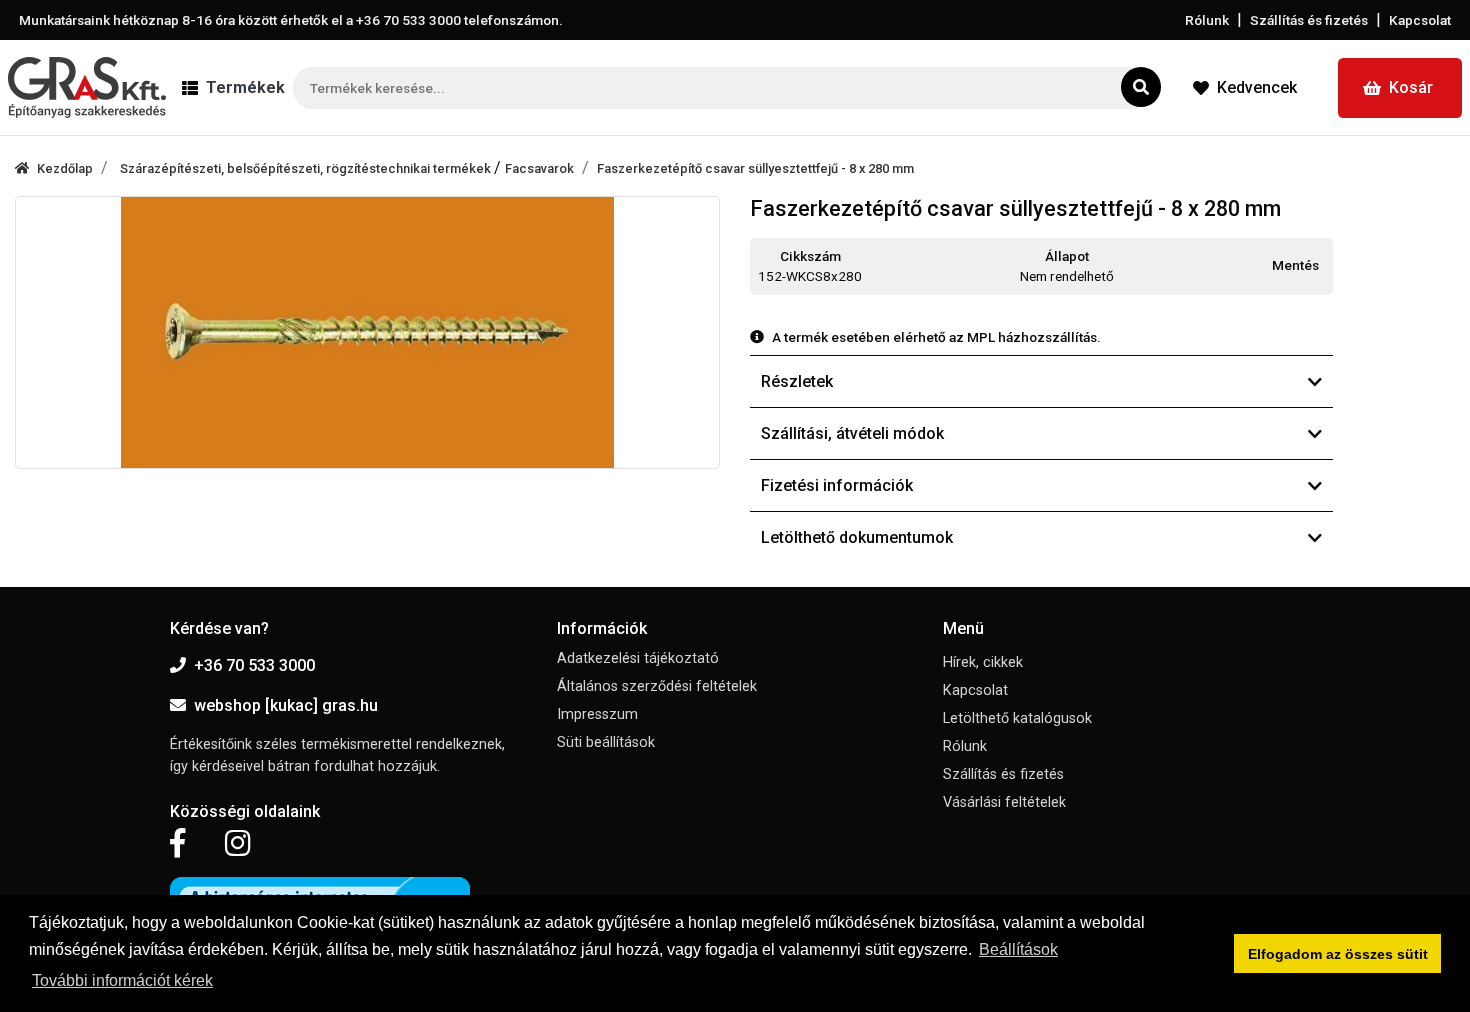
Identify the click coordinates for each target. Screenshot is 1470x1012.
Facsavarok (539, 168)
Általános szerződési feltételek (657, 686)
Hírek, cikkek (983, 662)
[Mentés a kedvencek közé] (1324, 266)
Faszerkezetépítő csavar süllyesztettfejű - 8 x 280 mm (755, 168)
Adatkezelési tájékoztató (638, 658)
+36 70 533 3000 (254, 665)
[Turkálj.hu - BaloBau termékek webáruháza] (87, 87)
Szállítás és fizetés (1309, 20)
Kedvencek (1257, 87)
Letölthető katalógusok (1017, 718)
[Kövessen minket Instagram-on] (238, 844)
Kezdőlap (65, 168)
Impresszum (597, 714)
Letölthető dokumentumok (857, 537)
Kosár (1411, 87)
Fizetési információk (837, 485)
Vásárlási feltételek (1004, 802)
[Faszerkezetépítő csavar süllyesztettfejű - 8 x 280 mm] (367, 332)
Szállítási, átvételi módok (852, 433)
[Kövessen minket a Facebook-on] (177, 844)
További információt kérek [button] (122, 980)
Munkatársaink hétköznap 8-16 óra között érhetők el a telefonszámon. (291, 20)
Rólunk (1207, 20)
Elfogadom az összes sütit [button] (1338, 954)
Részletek (797, 381)
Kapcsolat (1420, 20)
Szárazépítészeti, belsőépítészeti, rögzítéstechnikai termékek (307, 168)
